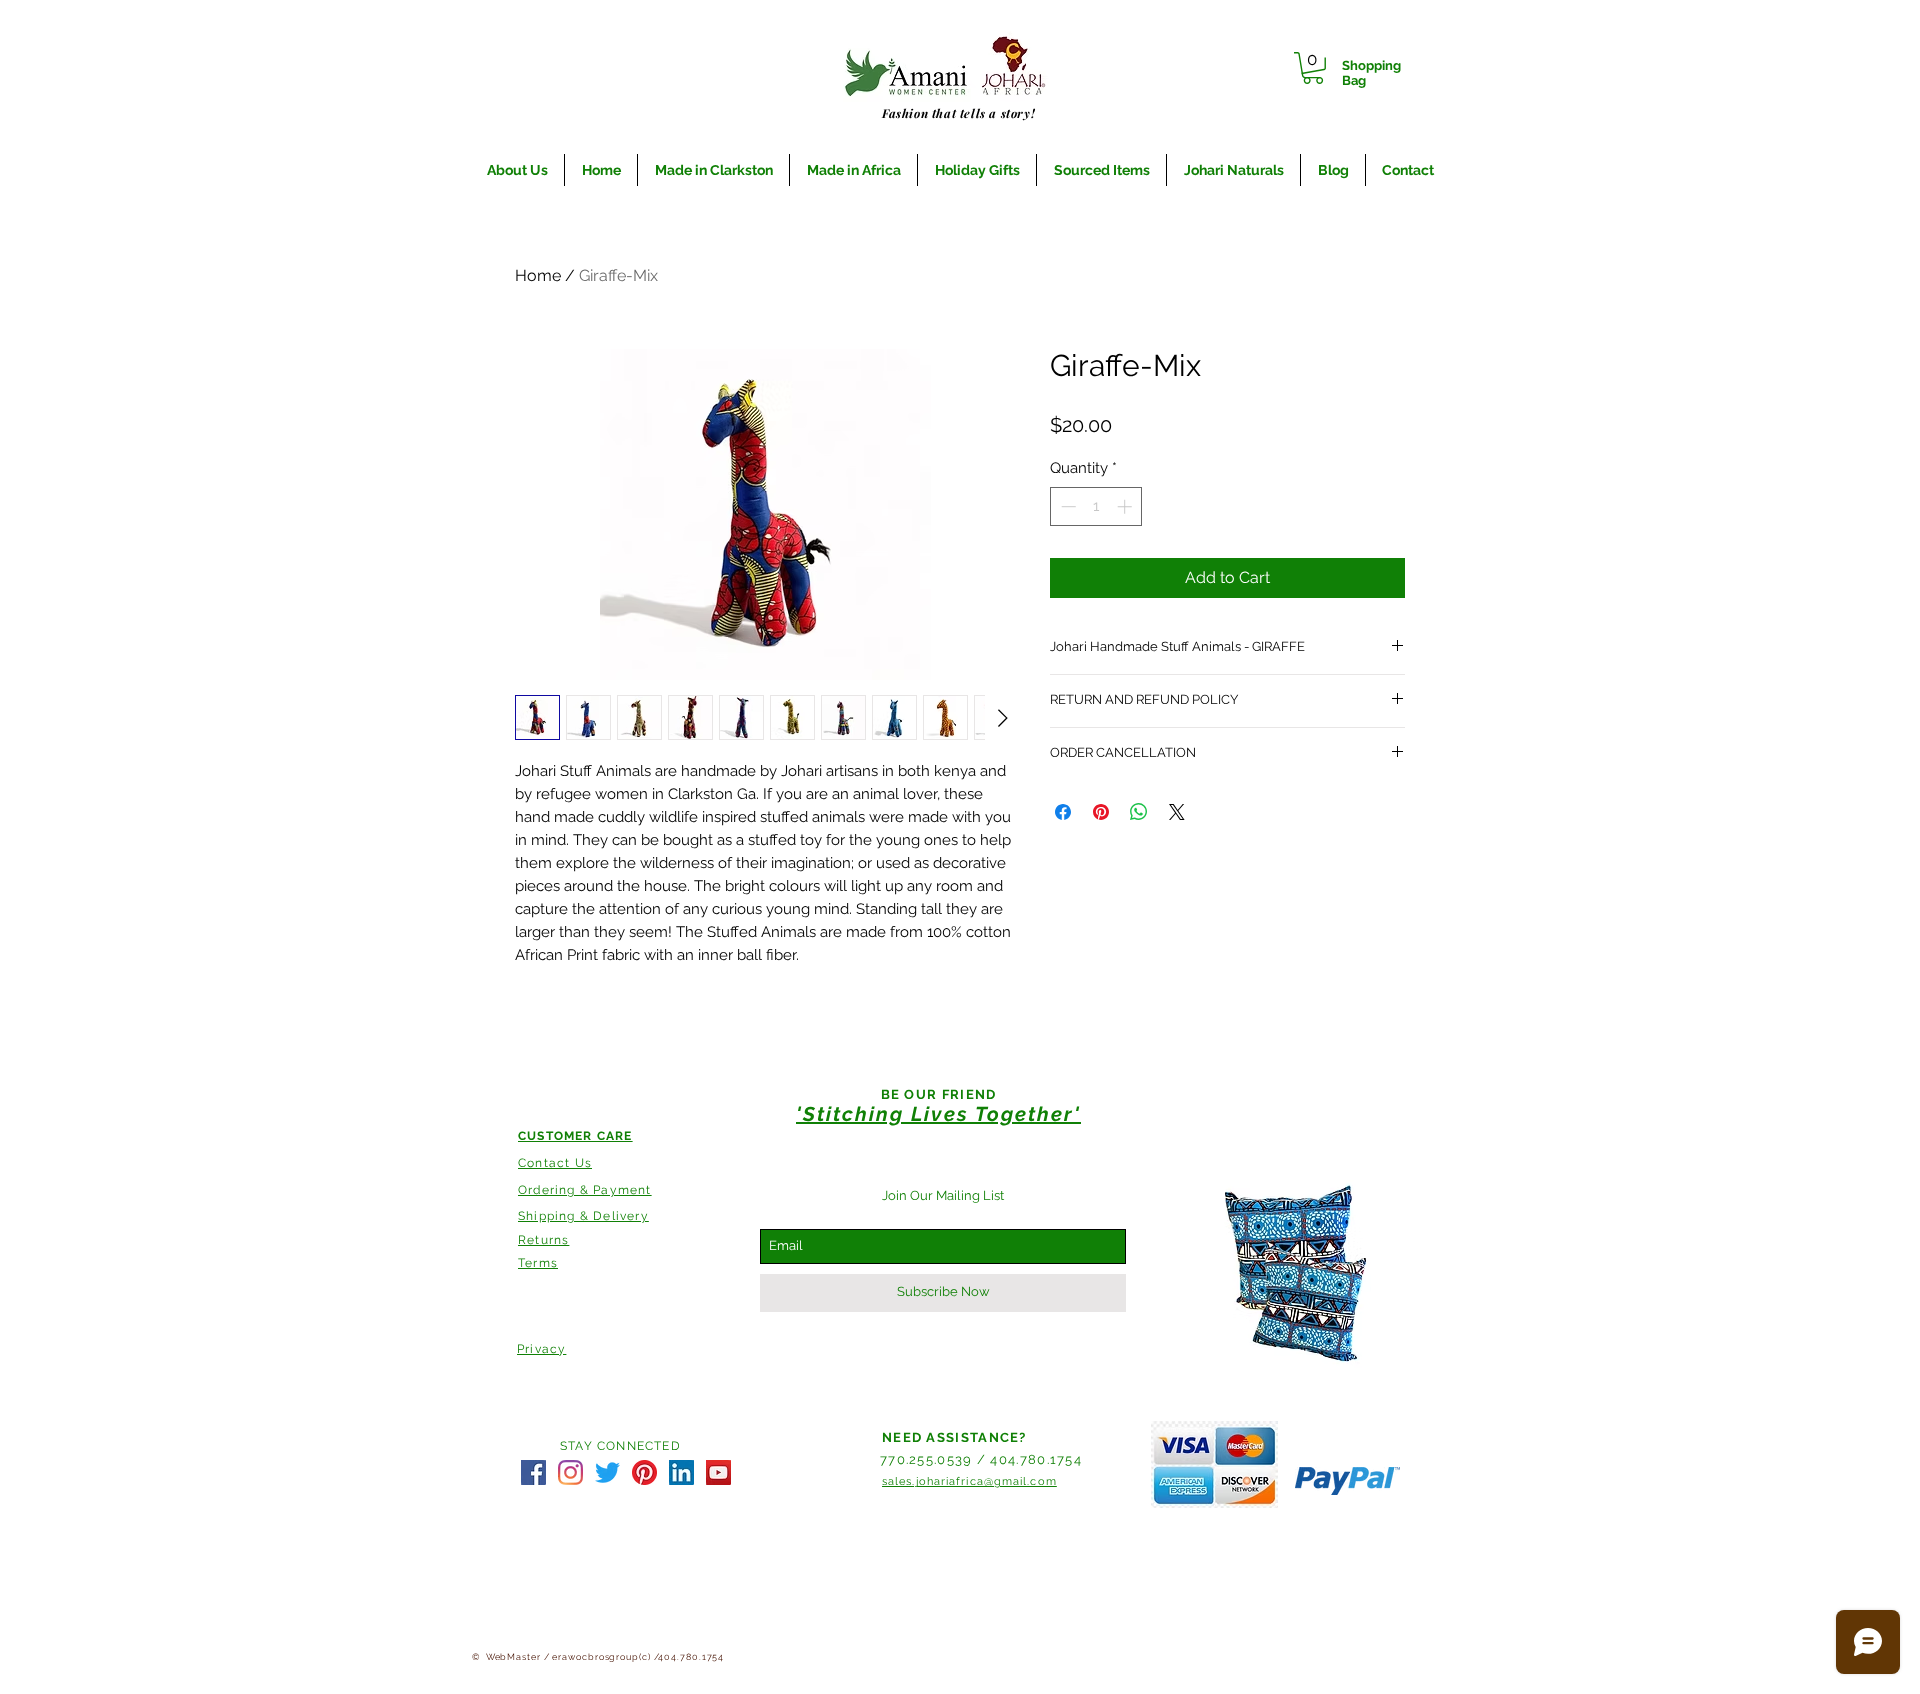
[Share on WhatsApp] (1139, 812)
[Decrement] (1066, 506)
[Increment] (1126, 506)
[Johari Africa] (533, 1472)
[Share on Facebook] (1063, 812)
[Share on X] (1177, 812)
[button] (1313, 68)
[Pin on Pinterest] (1101, 812)
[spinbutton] (1096, 506)
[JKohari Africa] (607, 1472)
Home (538, 275)
